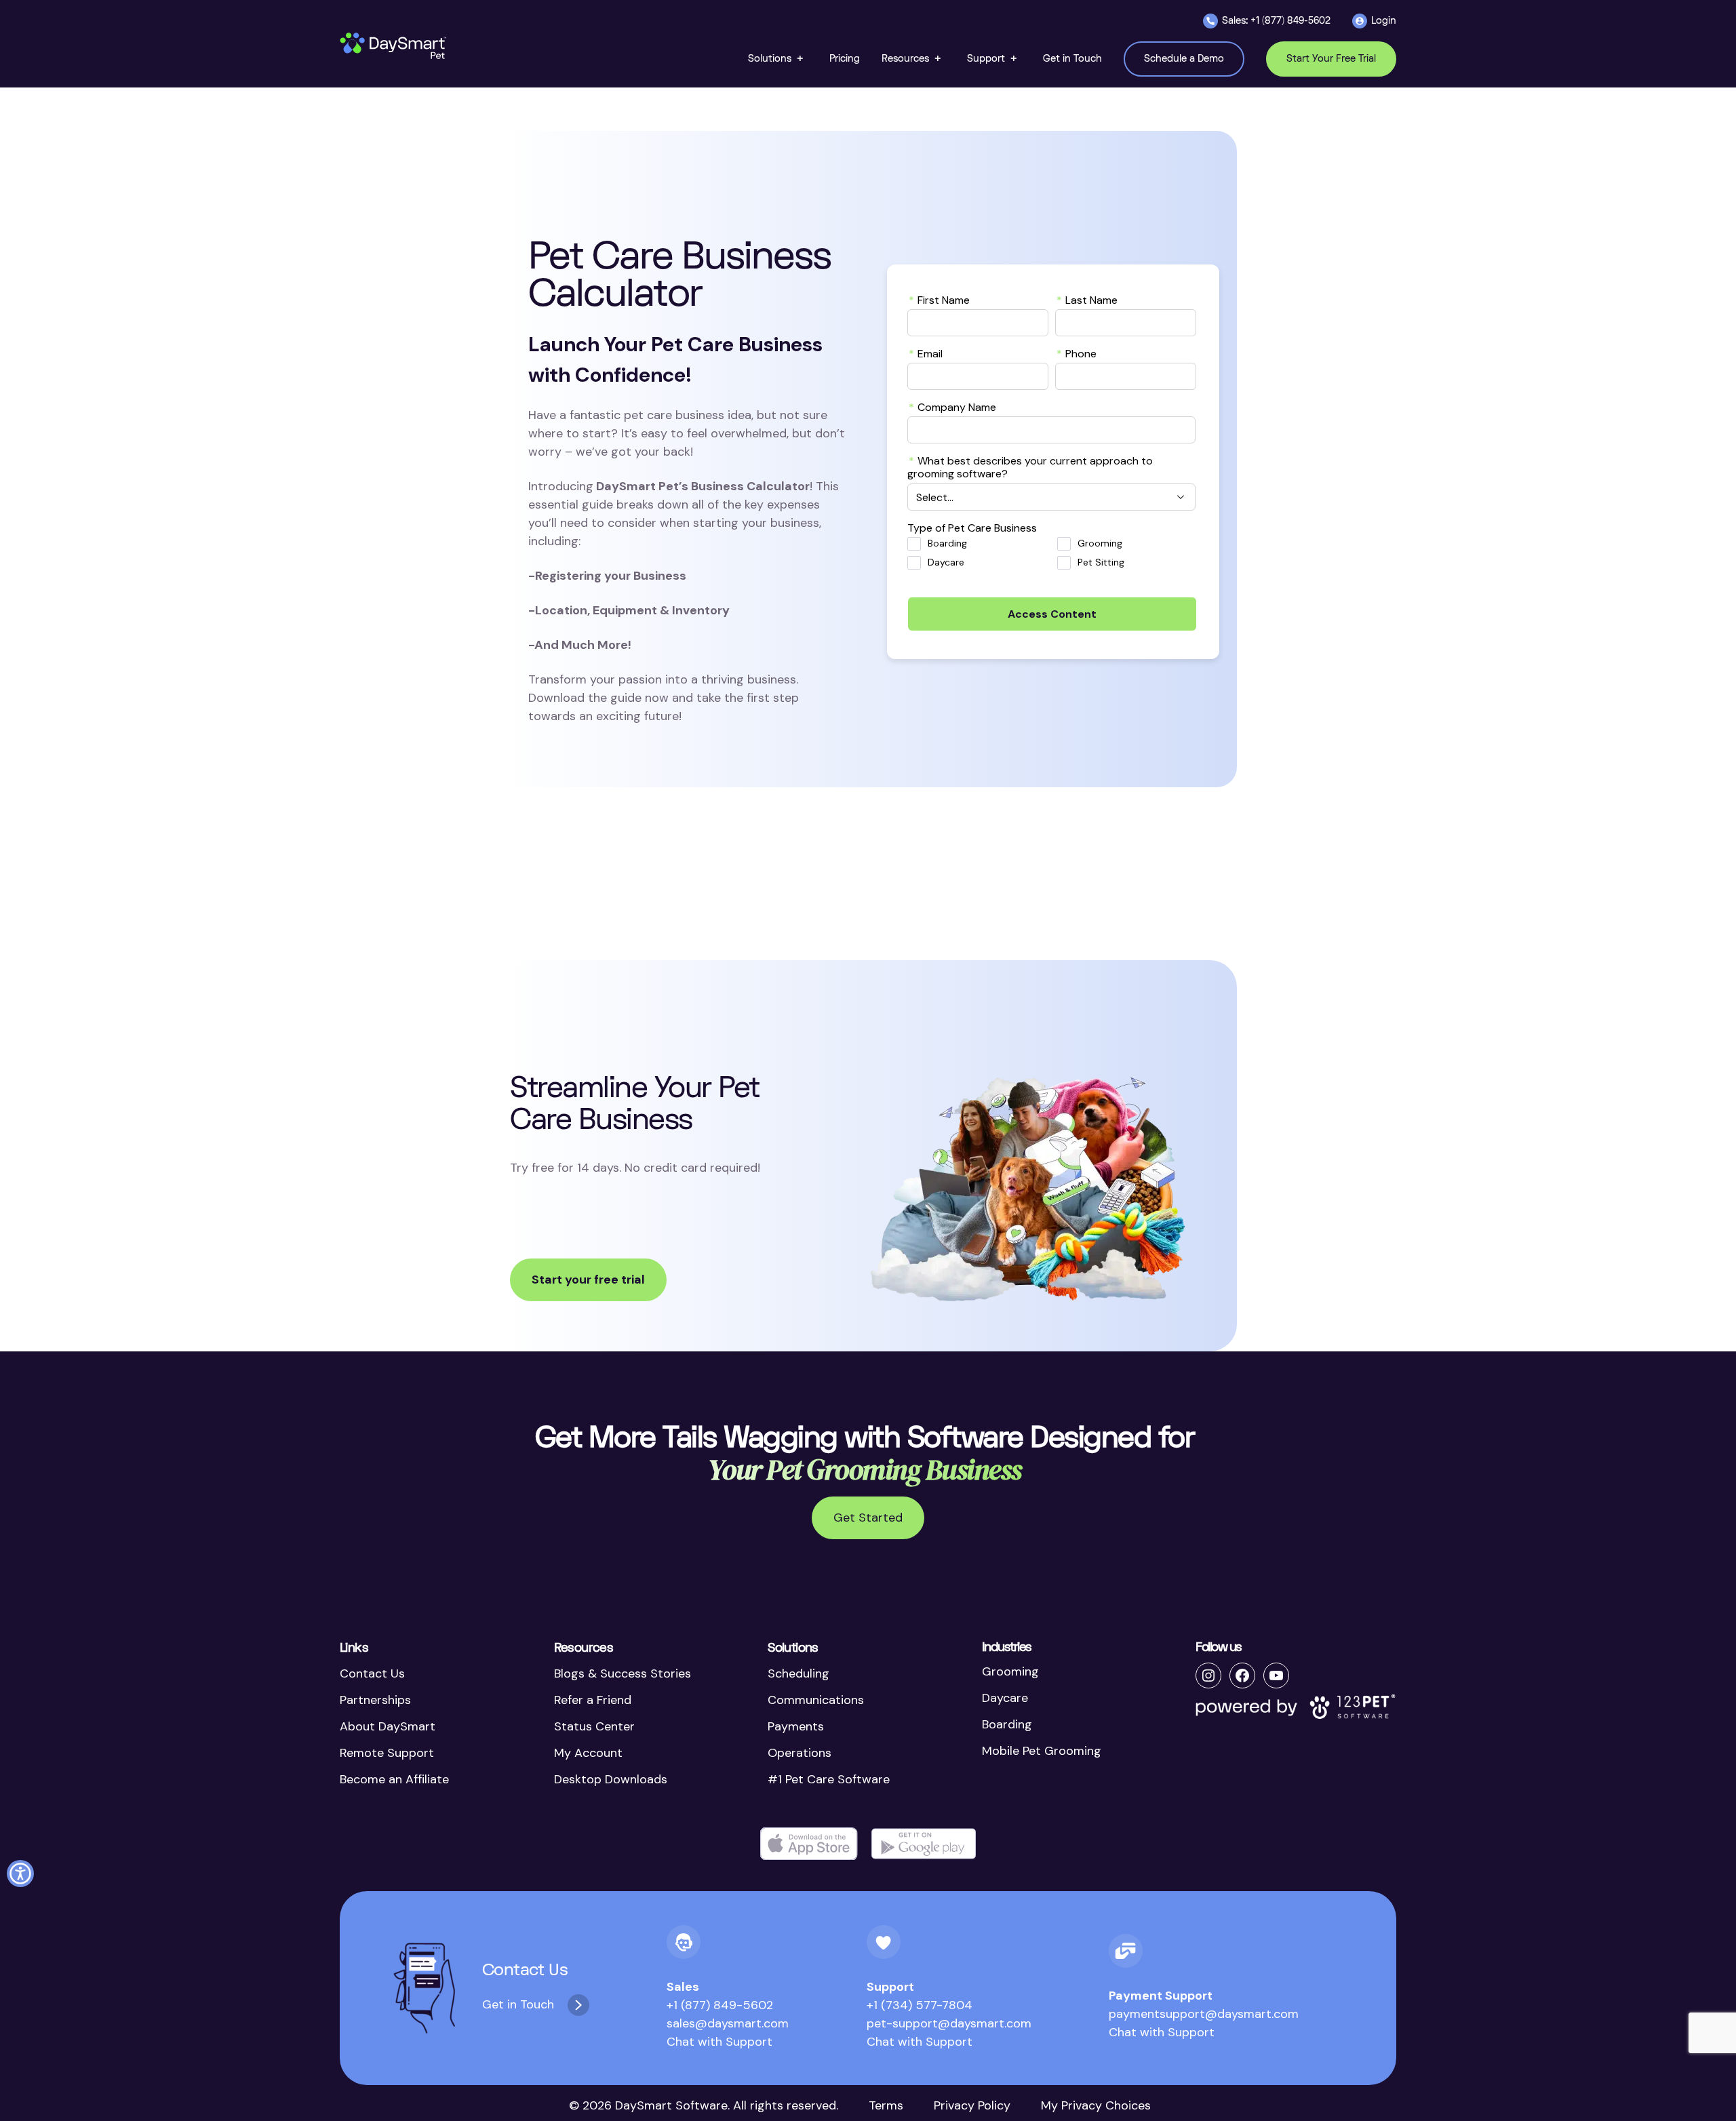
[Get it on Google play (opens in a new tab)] (924, 1844)
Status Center (594, 1726)
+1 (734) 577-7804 (920, 2005)
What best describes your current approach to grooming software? (1030, 467)
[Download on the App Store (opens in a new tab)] (809, 1844)
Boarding (947, 543)
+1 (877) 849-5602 (720, 2005)
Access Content (1052, 614)
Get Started (868, 1518)
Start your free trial (588, 1280)
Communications (816, 1700)
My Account (588, 1753)
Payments (796, 1726)
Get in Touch (518, 2004)
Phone (1077, 353)
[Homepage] (394, 46)
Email (926, 353)
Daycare (946, 562)
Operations (800, 1753)
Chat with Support (719, 2042)
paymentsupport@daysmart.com (1204, 2014)
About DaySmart (388, 1726)
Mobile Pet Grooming (1042, 1751)
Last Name (1087, 300)
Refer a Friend (593, 1700)
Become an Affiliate (394, 1779)
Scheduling (798, 1673)
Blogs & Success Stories (623, 1673)
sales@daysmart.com (728, 2023)
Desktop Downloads (611, 1779)
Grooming (1100, 543)
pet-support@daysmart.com (949, 2023)
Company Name (952, 407)
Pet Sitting (1101, 562)
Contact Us (372, 1673)
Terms (886, 2105)
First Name (939, 300)
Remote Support (387, 1753)
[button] (778, 59)
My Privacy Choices (1096, 2105)
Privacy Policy (972, 2105)
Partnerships (375, 1700)
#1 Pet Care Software (829, 1779)
